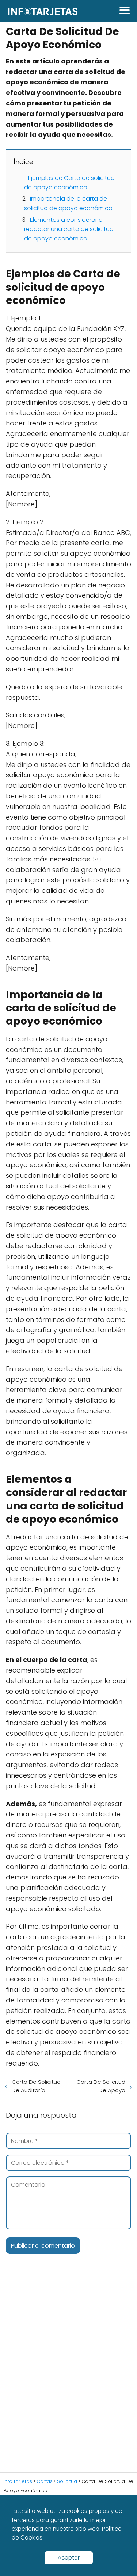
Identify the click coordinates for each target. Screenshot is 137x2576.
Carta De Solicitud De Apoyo (101, 2086)
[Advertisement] (68, 2375)
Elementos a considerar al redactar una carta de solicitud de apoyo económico (69, 229)
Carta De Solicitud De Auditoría (36, 2086)
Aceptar (69, 2558)
